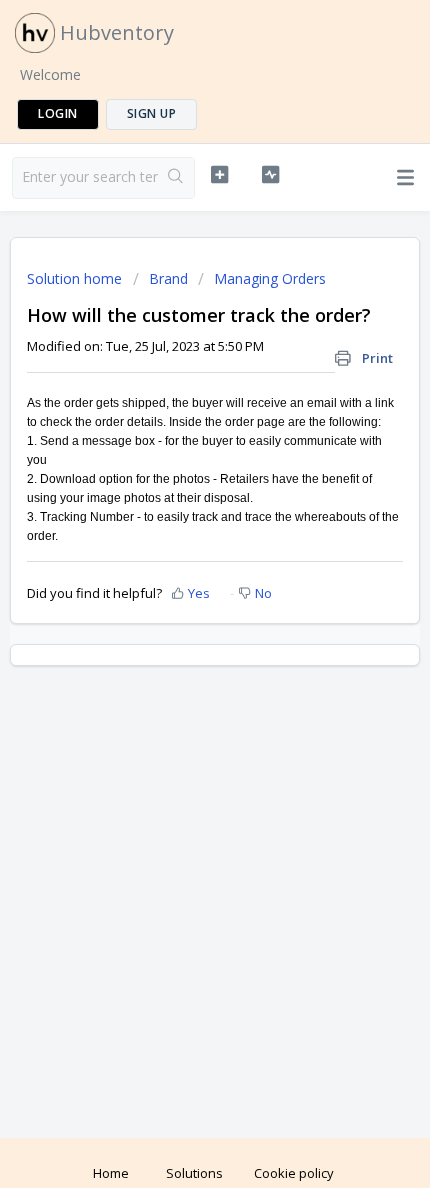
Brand (168, 278)
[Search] (176, 178)
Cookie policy (294, 1173)
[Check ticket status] (270, 175)
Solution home (76, 278)
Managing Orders (270, 278)
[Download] (178, 583)
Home (111, 1173)
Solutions (194, 1173)
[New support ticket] (219, 175)
